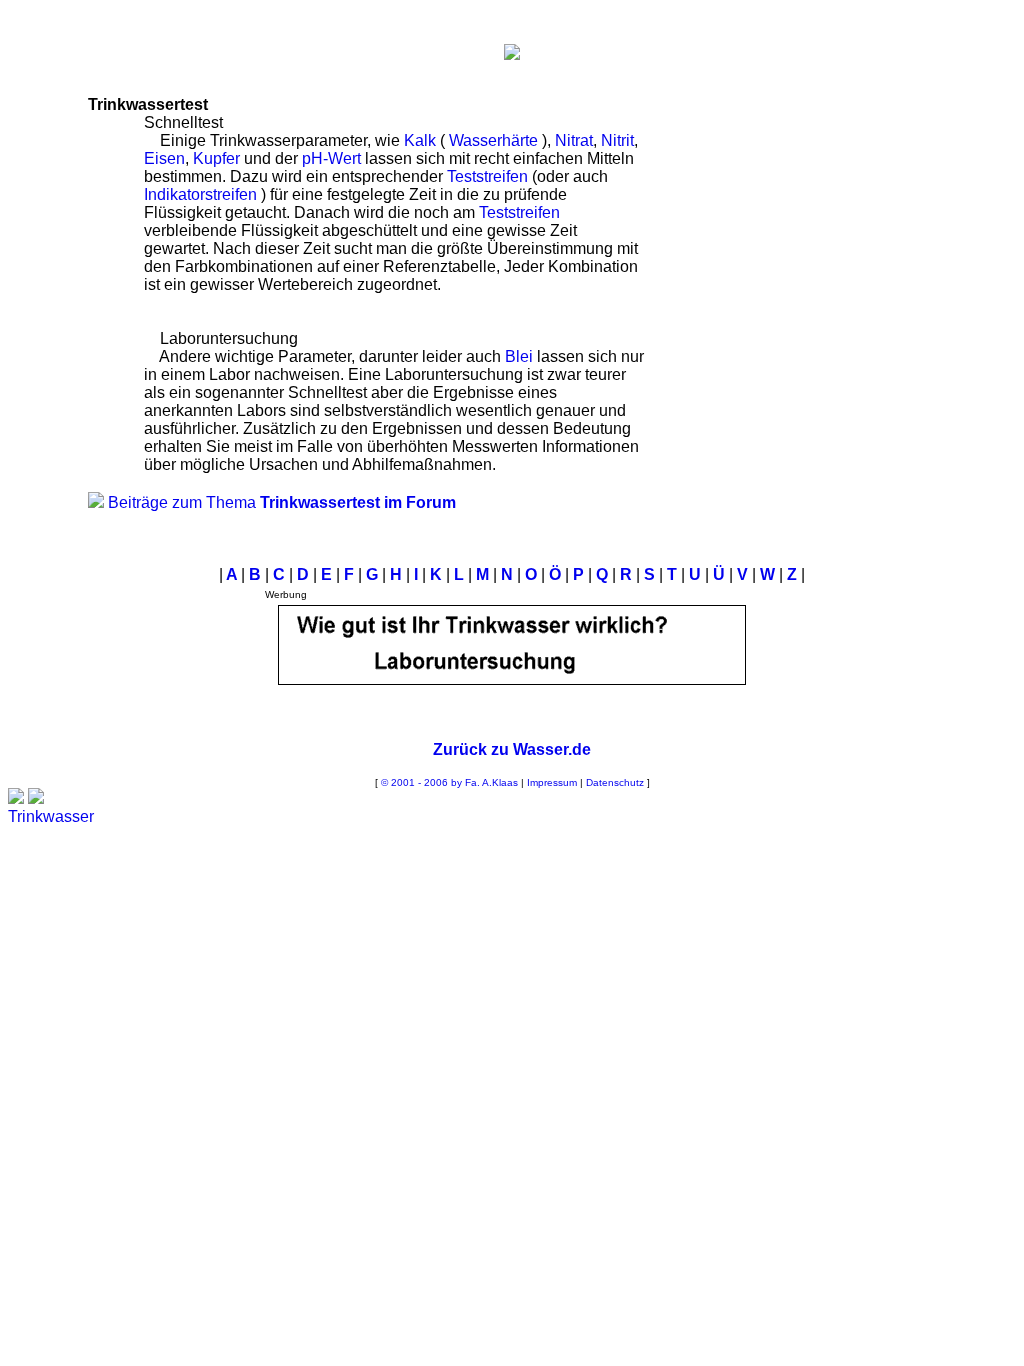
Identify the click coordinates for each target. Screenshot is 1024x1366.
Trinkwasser (51, 816)
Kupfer (216, 158)
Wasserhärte (493, 140)
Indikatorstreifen (200, 194)
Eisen (164, 158)
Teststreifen (487, 176)
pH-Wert (331, 158)
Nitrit (617, 140)
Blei (519, 356)
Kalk (420, 140)
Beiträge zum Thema (282, 502)
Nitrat (574, 140)
